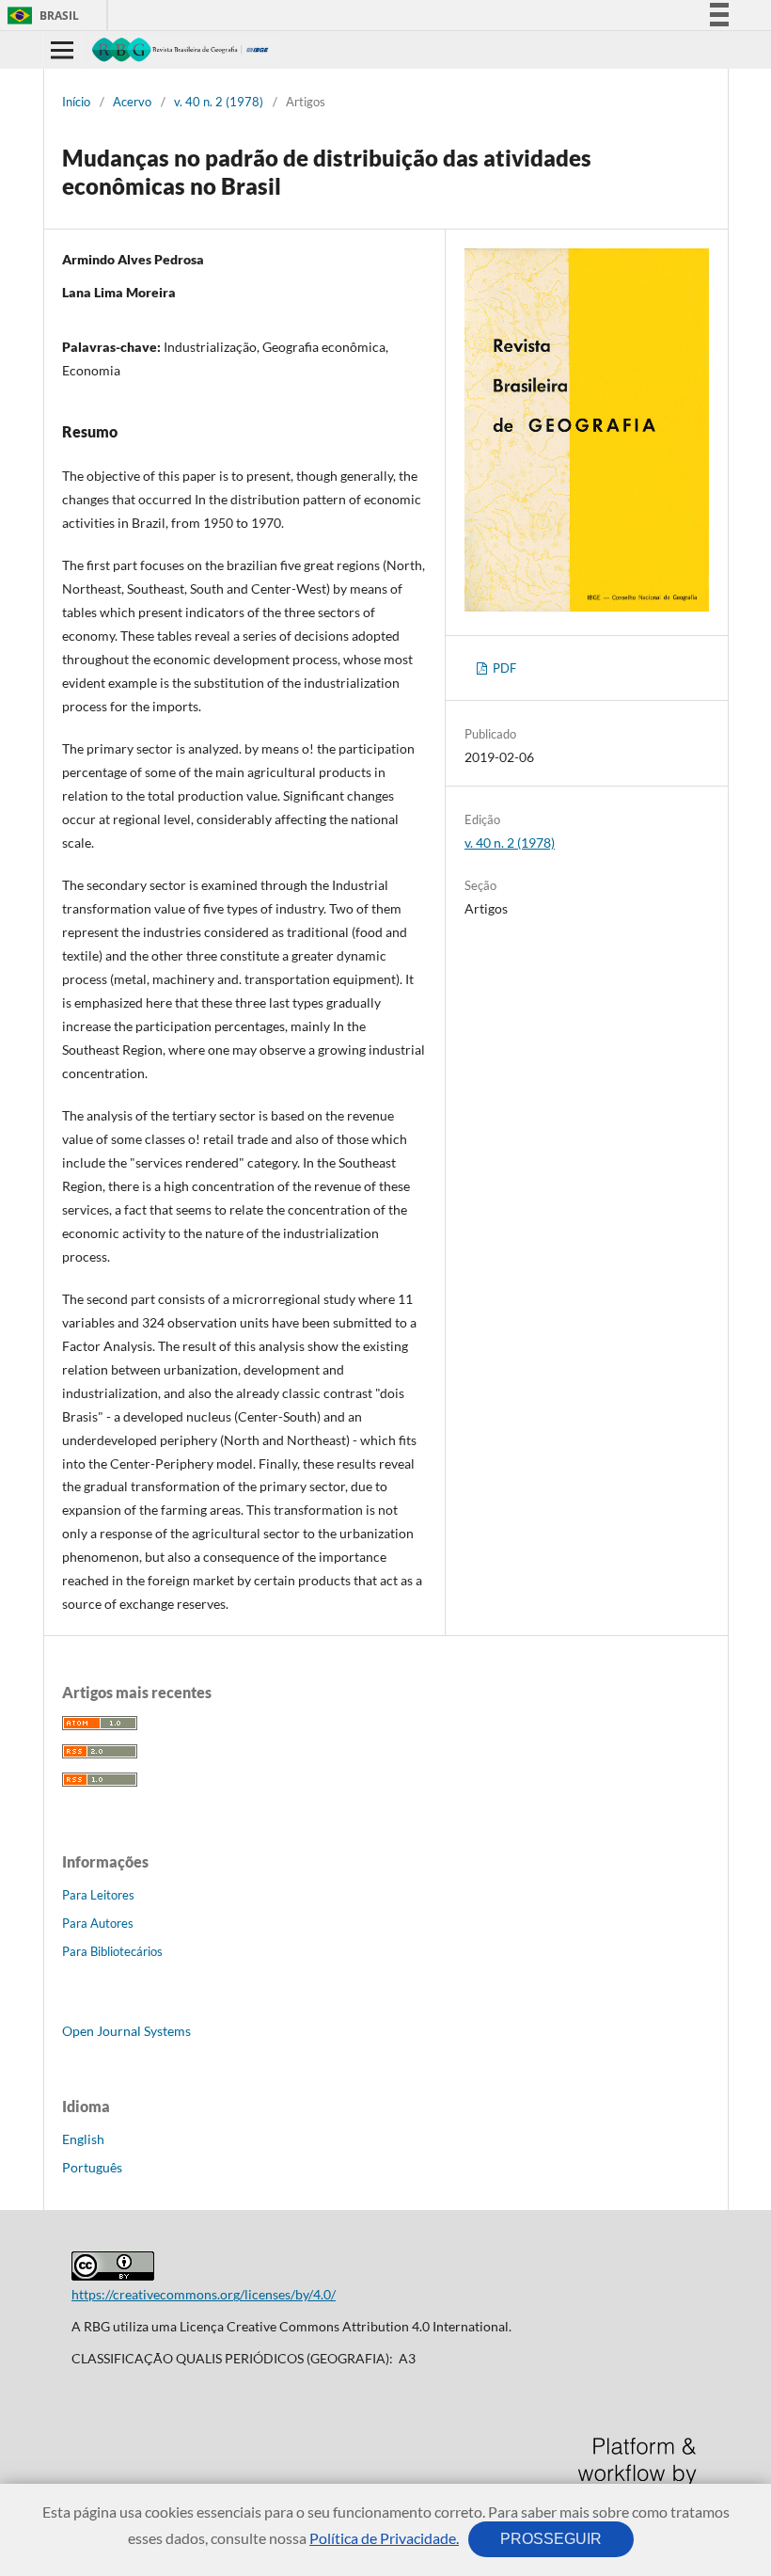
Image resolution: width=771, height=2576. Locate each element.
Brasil (40, 16)
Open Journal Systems (126, 2031)
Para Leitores (98, 1895)
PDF (503, 668)
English (83, 2139)
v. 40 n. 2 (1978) (219, 102)
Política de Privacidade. (384, 2538)
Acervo (132, 102)
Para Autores (98, 1923)
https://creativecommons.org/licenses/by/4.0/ (204, 2294)
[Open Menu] (62, 50)
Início (76, 102)
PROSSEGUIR (551, 2539)
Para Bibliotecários (112, 1951)
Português (92, 2167)
